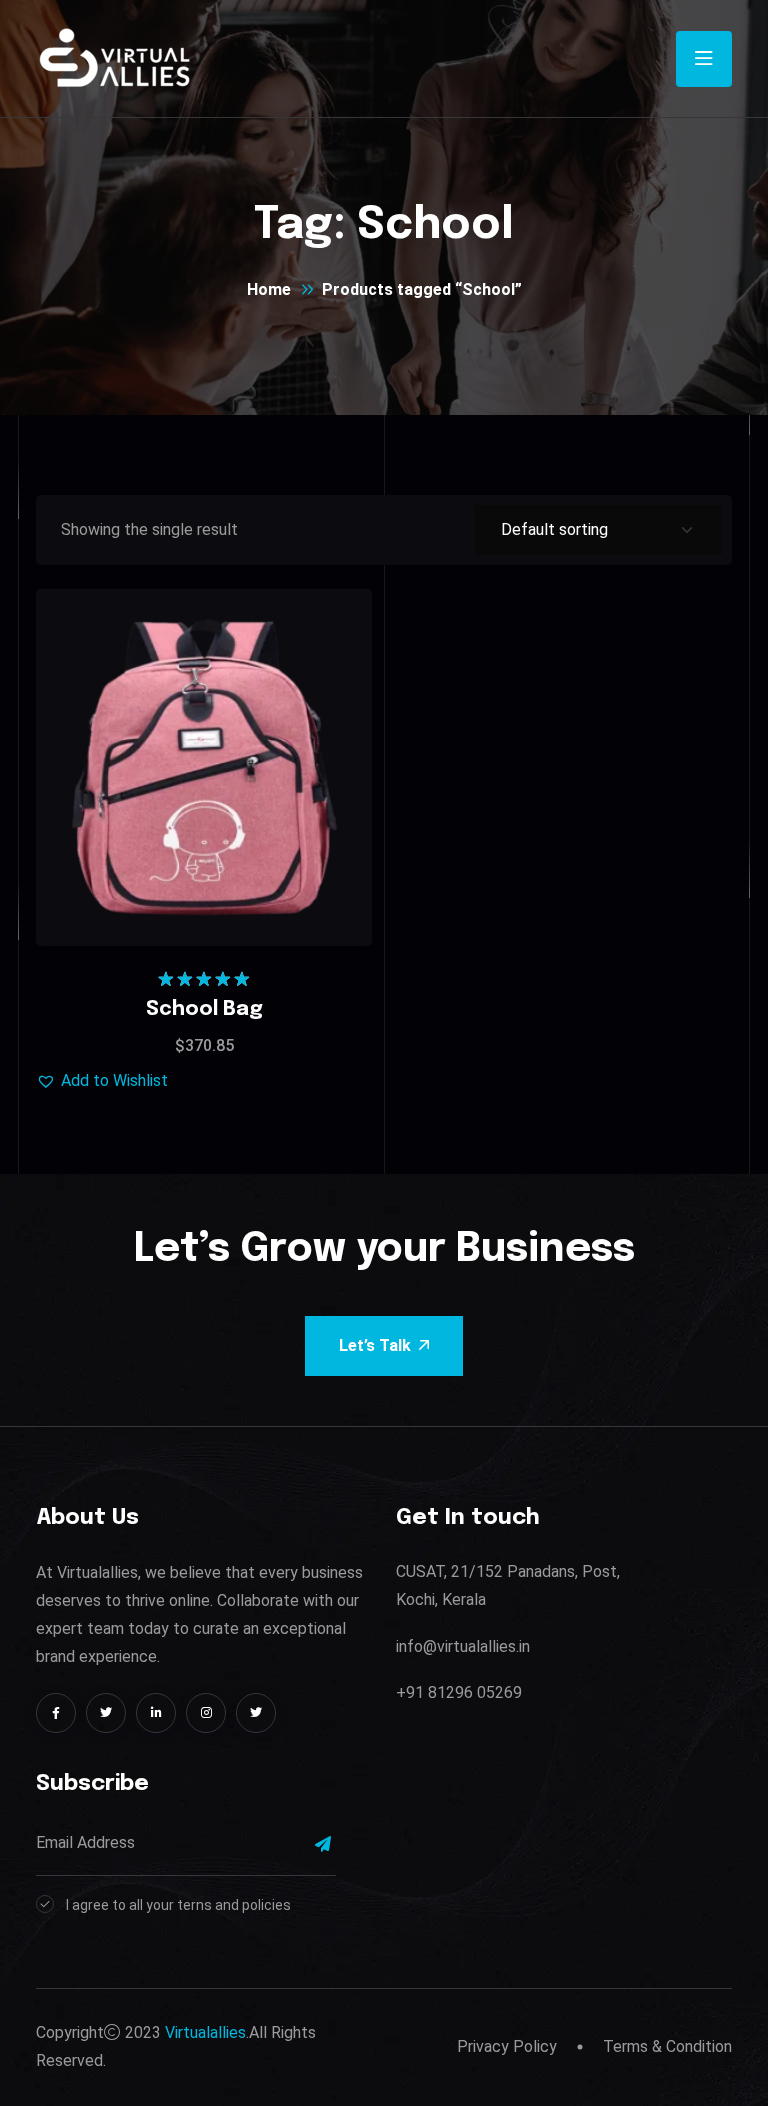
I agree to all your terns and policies (178, 1905)
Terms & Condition (667, 2046)
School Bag (204, 1009)
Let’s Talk (375, 1345)
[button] (254, 711)
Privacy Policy (507, 2046)
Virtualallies (205, 2032)
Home (269, 289)
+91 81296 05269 (459, 1692)
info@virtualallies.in (463, 1646)
